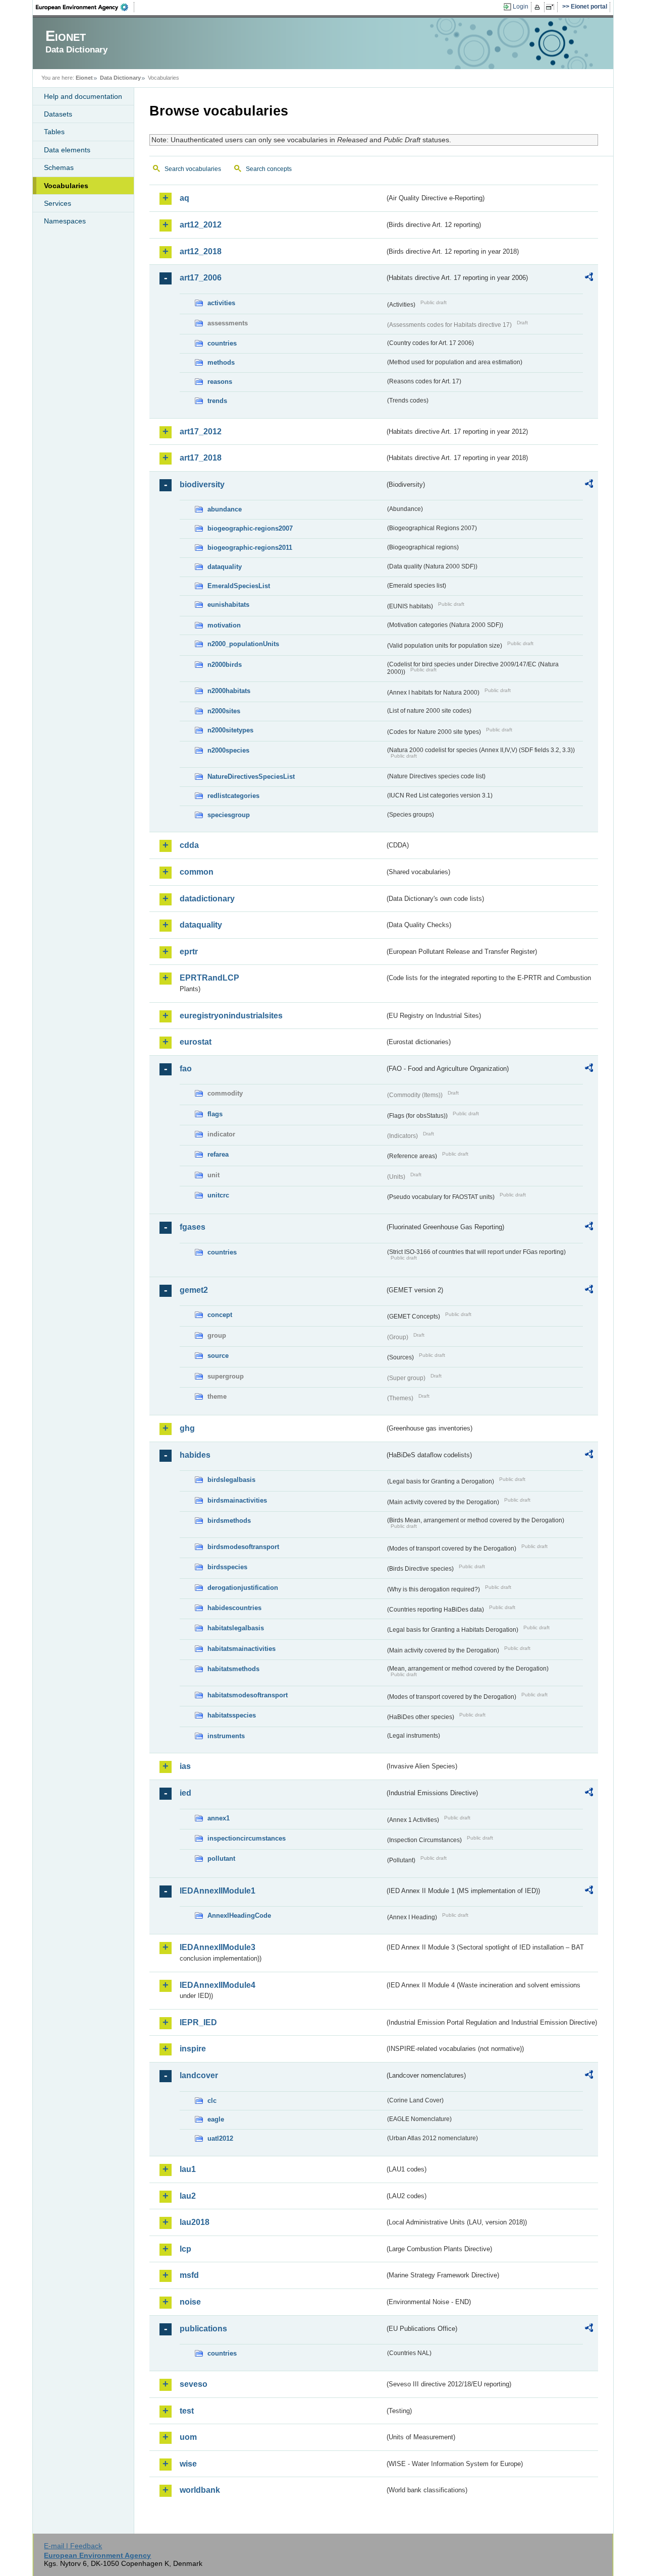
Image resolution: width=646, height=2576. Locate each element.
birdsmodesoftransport (243, 1547)
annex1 (219, 1818)
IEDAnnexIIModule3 (218, 1947)
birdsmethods (229, 1521)
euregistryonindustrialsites (231, 1016)
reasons (220, 382)
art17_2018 (201, 458)
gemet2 (194, 1290)
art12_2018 (201, 251)
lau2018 (195, 2222)
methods (221, 362)
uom (188, 2437)
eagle (216, 2119)
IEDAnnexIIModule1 (218, 1891)
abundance (225, 509)
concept (220, 1315)
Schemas (59, 167)
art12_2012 (201, 225)
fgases (193, 1227)
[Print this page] (539, 7)
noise (190, 2302)
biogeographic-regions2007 (250, 528)
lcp (185, 2249)
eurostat (196, 1042)
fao (186, 1069)
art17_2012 (201, 432)
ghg (187, 1428)
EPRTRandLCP (209, 978)
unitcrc (218, 1195)
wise (188, 2464)
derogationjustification (243, 1588)
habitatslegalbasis (236, 1628)
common (197, 872)
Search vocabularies (193, 169)
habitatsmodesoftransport (248, 1695)
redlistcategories (233, 796)
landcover (199, 2075)
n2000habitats (229, 691)
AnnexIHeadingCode (239, 1915)
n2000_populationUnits (243, 644)
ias (185, 1766)
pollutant (221, 1858)
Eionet (84, 78)
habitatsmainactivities (241, 1649)
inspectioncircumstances (247, 1838)
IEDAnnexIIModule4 (218, 1985)
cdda (189, 845)
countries (222, 343)
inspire (193, 2049)
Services (58, 203)
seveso (194, 2384)
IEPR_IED (198, 2022)
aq (184, 198)
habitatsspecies (232, 1715)
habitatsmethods (233, 1669)
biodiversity (202, 484)
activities (221, 303)
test (187, 2411)
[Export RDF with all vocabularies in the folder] (589, 278)
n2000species (228, 750)
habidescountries (234, 1608)
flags (215, 1114)
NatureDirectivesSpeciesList (251, 777)
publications (203, 2329)
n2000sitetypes (230, 730)
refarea (218, 1154)
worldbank (200, 2490)
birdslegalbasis (231, 1480)
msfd (189, 2275)
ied (185, 1793)
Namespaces (65, 221)
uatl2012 (220, 2138)
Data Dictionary (120, 78)
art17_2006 (201, 278)
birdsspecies (227, 1567)
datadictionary (207, 899)
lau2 (188, 2196)
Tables (54, 132)
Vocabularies (66, 186)
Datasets (58, 114)
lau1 (188, 2169)
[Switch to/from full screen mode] (552, 7)
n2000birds (225, 665)
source (218, 1356)
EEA (85, 7)
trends (217, 401)
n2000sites (224, 711)
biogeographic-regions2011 (250, 548)
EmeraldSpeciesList (239, 586)
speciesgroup (229, 815)
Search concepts (269, 169)
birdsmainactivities (237, 1500)
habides (195, 1455)
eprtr (189, 952)
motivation (224, 625)
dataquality (225, 567)
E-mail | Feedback (73, 2546)
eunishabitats (228, 605)
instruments (226, 1736)
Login (521, 7)
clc (212, 2101)
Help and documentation (83, 96)
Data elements (67, 150)
